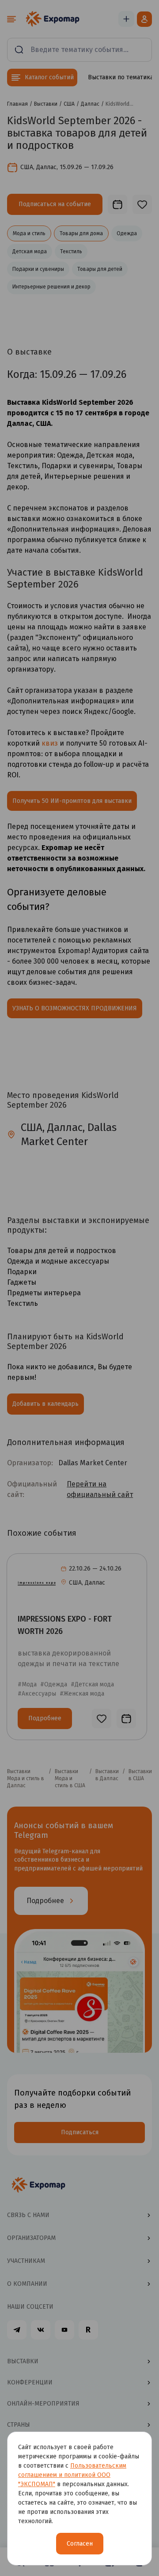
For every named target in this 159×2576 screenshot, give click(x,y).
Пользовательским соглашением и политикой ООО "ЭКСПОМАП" (72, 2475)
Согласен (80, 2544)
